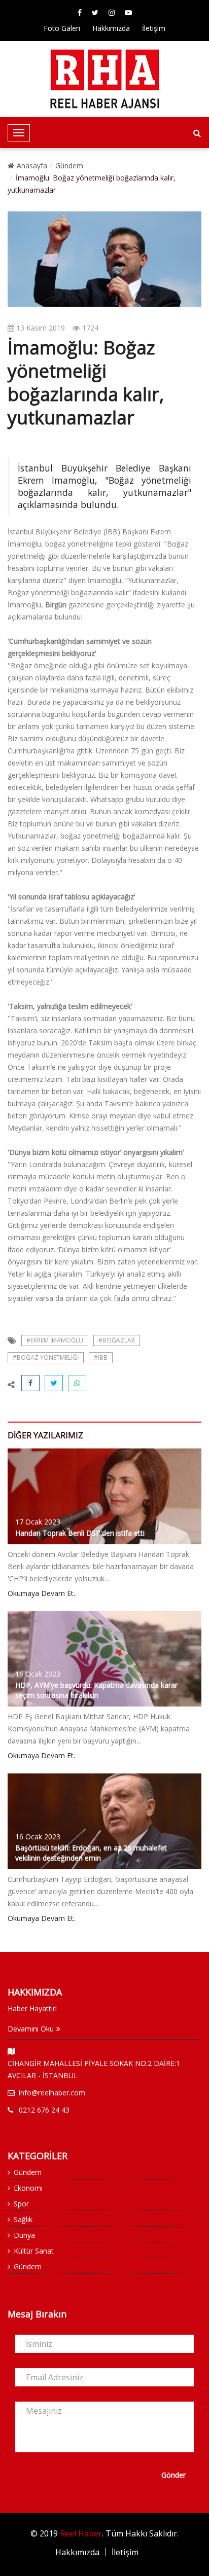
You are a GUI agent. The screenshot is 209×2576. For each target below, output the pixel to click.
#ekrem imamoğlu (55, 1340)
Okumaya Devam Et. (41, 1593)
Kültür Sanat (34, 2251)
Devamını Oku (31, 2029)
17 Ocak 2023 (38, 1522)
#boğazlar (117, 1340)
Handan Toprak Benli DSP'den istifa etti (80, 1533)
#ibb (101, 1357)
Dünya (24, 2235)
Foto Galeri (62, 28)
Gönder (173, 2475)
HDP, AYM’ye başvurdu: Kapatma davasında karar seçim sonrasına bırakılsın (96, 1690)
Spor (21, 2204)
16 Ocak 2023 (38, 1674)
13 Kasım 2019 (40, 328)
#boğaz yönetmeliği (46, 1357)
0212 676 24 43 (44, 2110)
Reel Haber (81, 2533)
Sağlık (23, 2219)
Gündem (69, 166)
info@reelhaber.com (52, 2093)
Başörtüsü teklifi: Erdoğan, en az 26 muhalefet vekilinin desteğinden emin (91, 1853)
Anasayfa (32, 166)
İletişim (154, 28)
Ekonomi (28, 2188)
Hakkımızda (111, 28)
